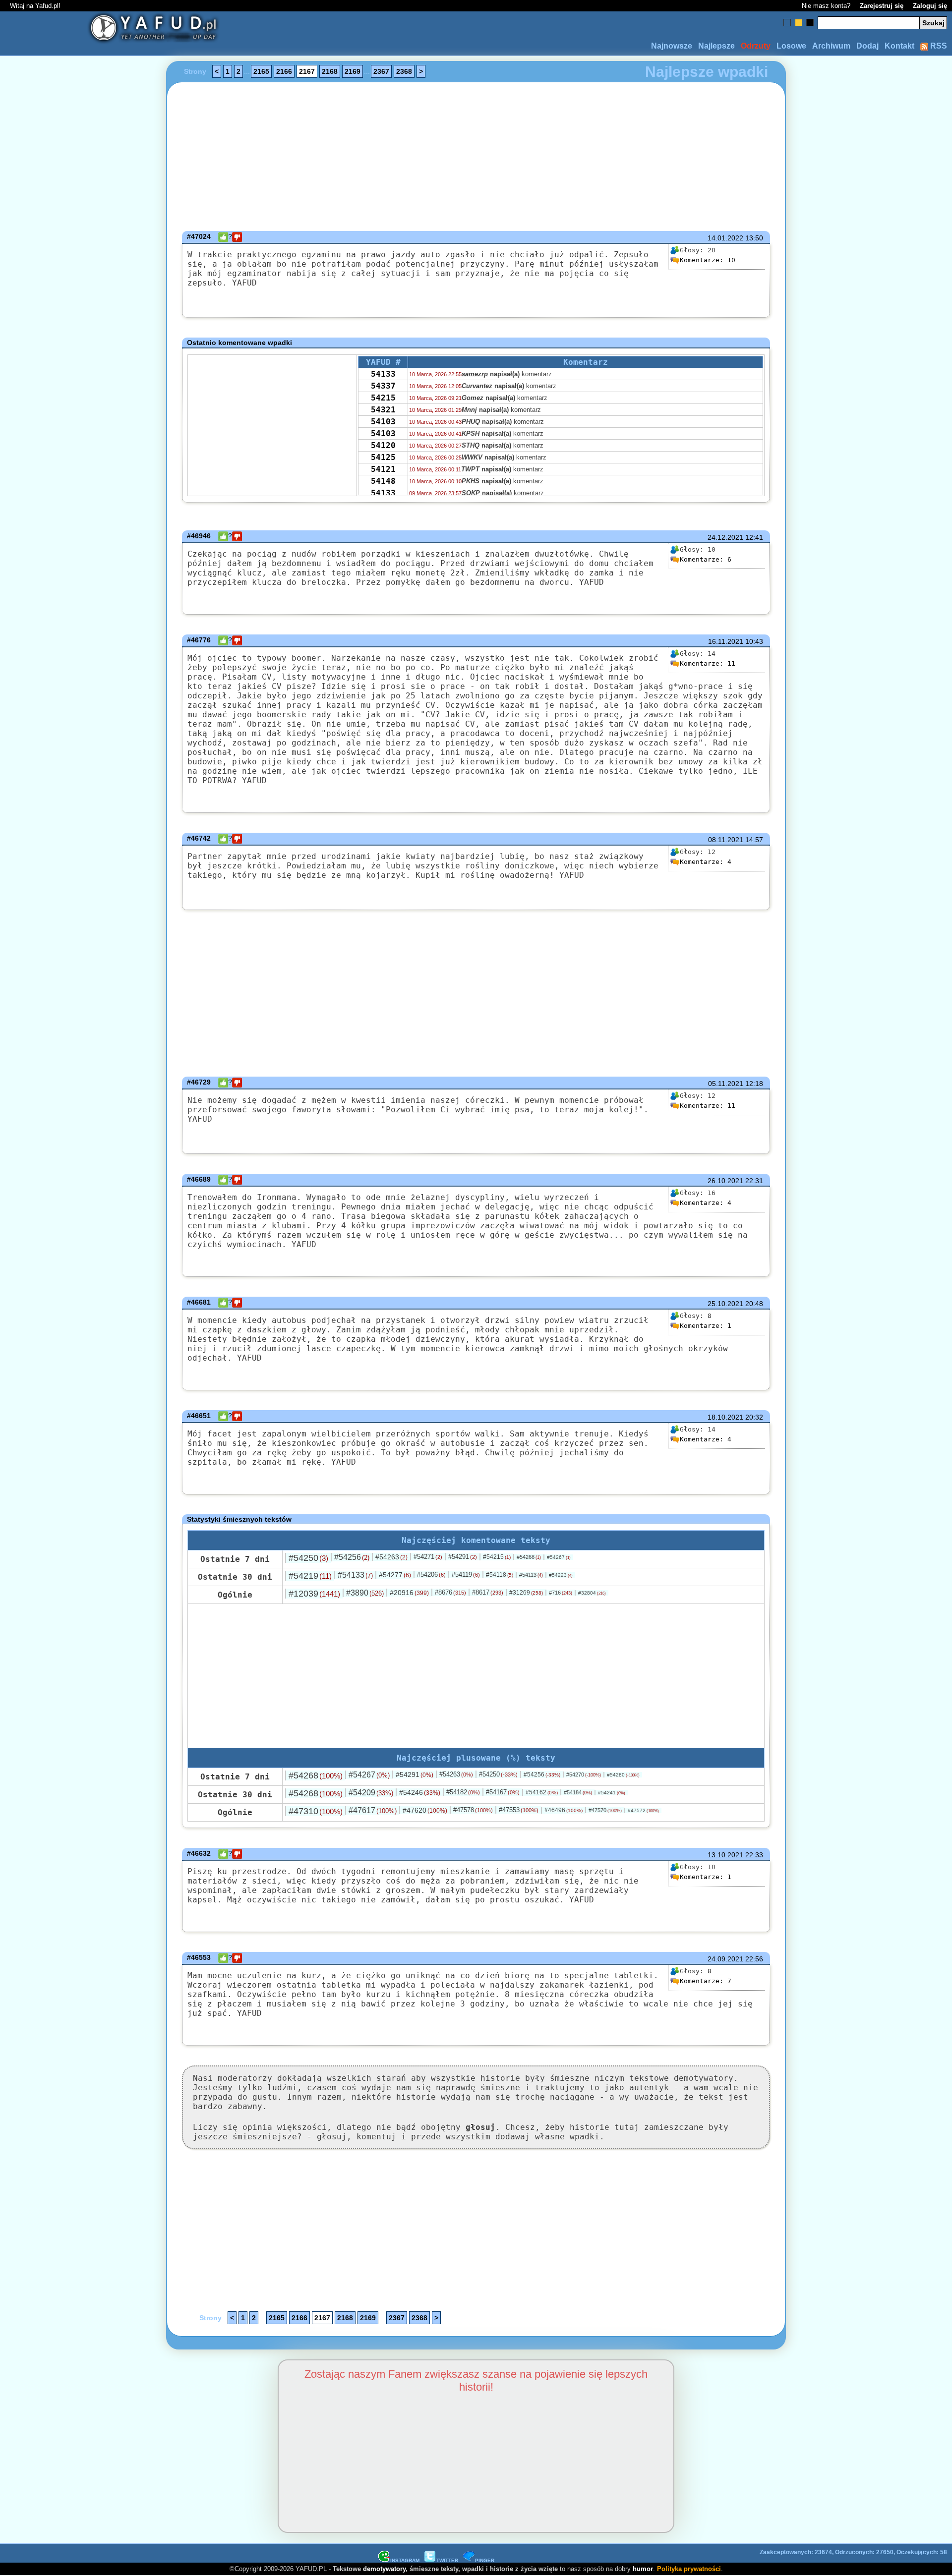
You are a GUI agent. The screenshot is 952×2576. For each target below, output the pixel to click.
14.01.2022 (725, 238)
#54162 (542, 1792)
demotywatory (384, 2569)
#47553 (519, 1810)
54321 (383, 410)
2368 (404, 71)
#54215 (497, 1557)
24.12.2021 (725, 537)
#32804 (592, 1593)
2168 (330, 71)
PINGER (485, 2560)
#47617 (373, 1810)
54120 (383, 445)
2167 (307, 71)
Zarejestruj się (882, 6)
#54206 (431, 1574)
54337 (383, 386)
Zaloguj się (930, 6)
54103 (383, 422)
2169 (353, 71)
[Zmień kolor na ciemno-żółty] (799, 23)
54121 (383, 469)
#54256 (352, 1557)
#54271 (428, 1557)
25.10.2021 (725, 1304)
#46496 (564, 1810)
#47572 (643, 1810)
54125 (383, 457)
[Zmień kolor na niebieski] (787, 23)
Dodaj (867, 46)
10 (708, 260)
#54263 (391, 1557)
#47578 (473, 1810)
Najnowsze (672, 46)
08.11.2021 (726, 840)
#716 (561, 1593)
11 (708, 663)
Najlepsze (716, 46)
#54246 (420, 1792)
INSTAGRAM (405, 2560)
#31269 (526, 1593)
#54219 (310, 1576)
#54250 (308, 1558)
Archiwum (831, 46)
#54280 (623, 1775)
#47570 (605, 1810)
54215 (383, 398)
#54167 (503, 1792)
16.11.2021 (726, 641)
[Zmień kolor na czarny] (810, 23)
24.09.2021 (725, 1959)
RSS (938, 46)
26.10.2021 (725, 1181)
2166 (284, 71)
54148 (383, 481)
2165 (261, 71)
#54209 (371, 1793)
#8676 (450, 1592)
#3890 (365, 1593)
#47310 (316, 1811)
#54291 (463, 1557)
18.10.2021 (725, 1417)
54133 (383, 374)
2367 (381, 71)
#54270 (584, 1775)
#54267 (559, 1557)
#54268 (529, 1557)
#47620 (425, 1810)
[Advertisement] (79, 1288)
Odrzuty (756, 46)
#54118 (500, 1575)
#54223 (561, 1575)
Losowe (791, 46)
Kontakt (899, 46)
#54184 (578, 1792)
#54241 (612, 1793)
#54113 (531, 1575)
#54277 (395, 1575)
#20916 (409, 1593)
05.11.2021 (726, 1084)
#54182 (463, 1792)
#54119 (466, 1574)
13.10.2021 (725, 1855)
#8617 (488, 1592)
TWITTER (447, 2560)
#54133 (355, 1575)
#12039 (314, 1594)
